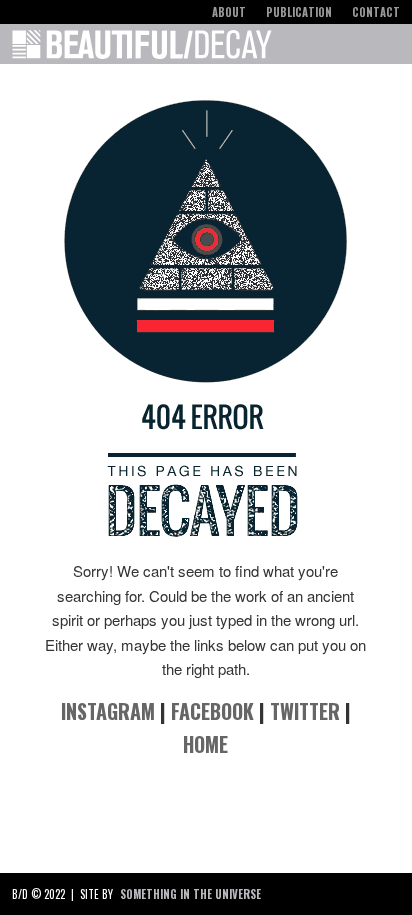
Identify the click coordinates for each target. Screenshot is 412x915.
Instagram (108, 711)
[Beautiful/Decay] (142, 48)
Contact (376, 12)
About (229, 12)
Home (205, 744)
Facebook (212, 711)
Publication (299, 12)
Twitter (305, 711)
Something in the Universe (190, 894)
